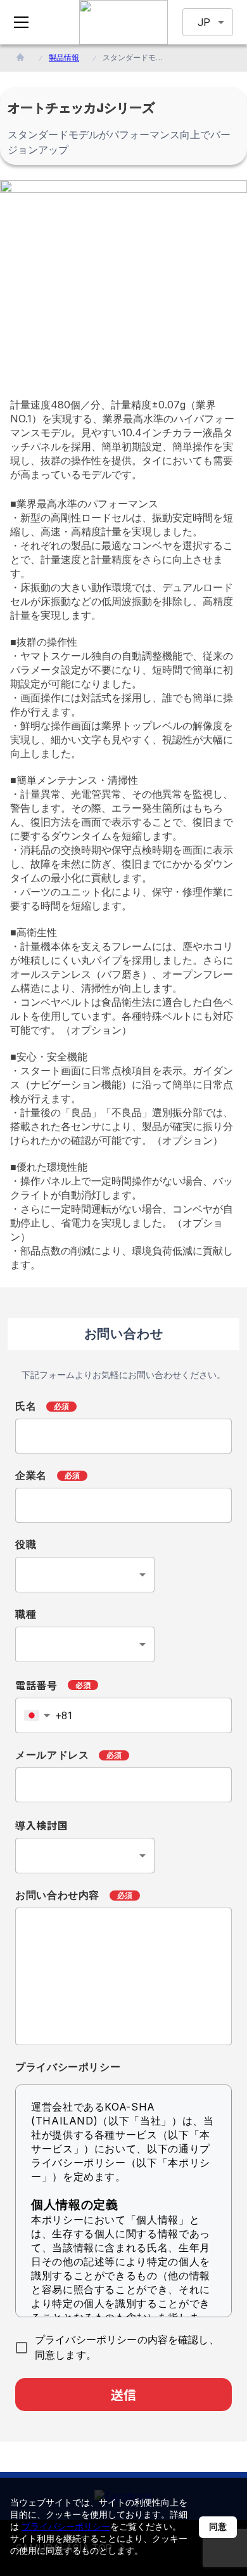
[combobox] (85, 1575)
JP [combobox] (204, 23)
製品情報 (64, 57)
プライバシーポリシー (66, 2526)
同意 (218, 2527)
